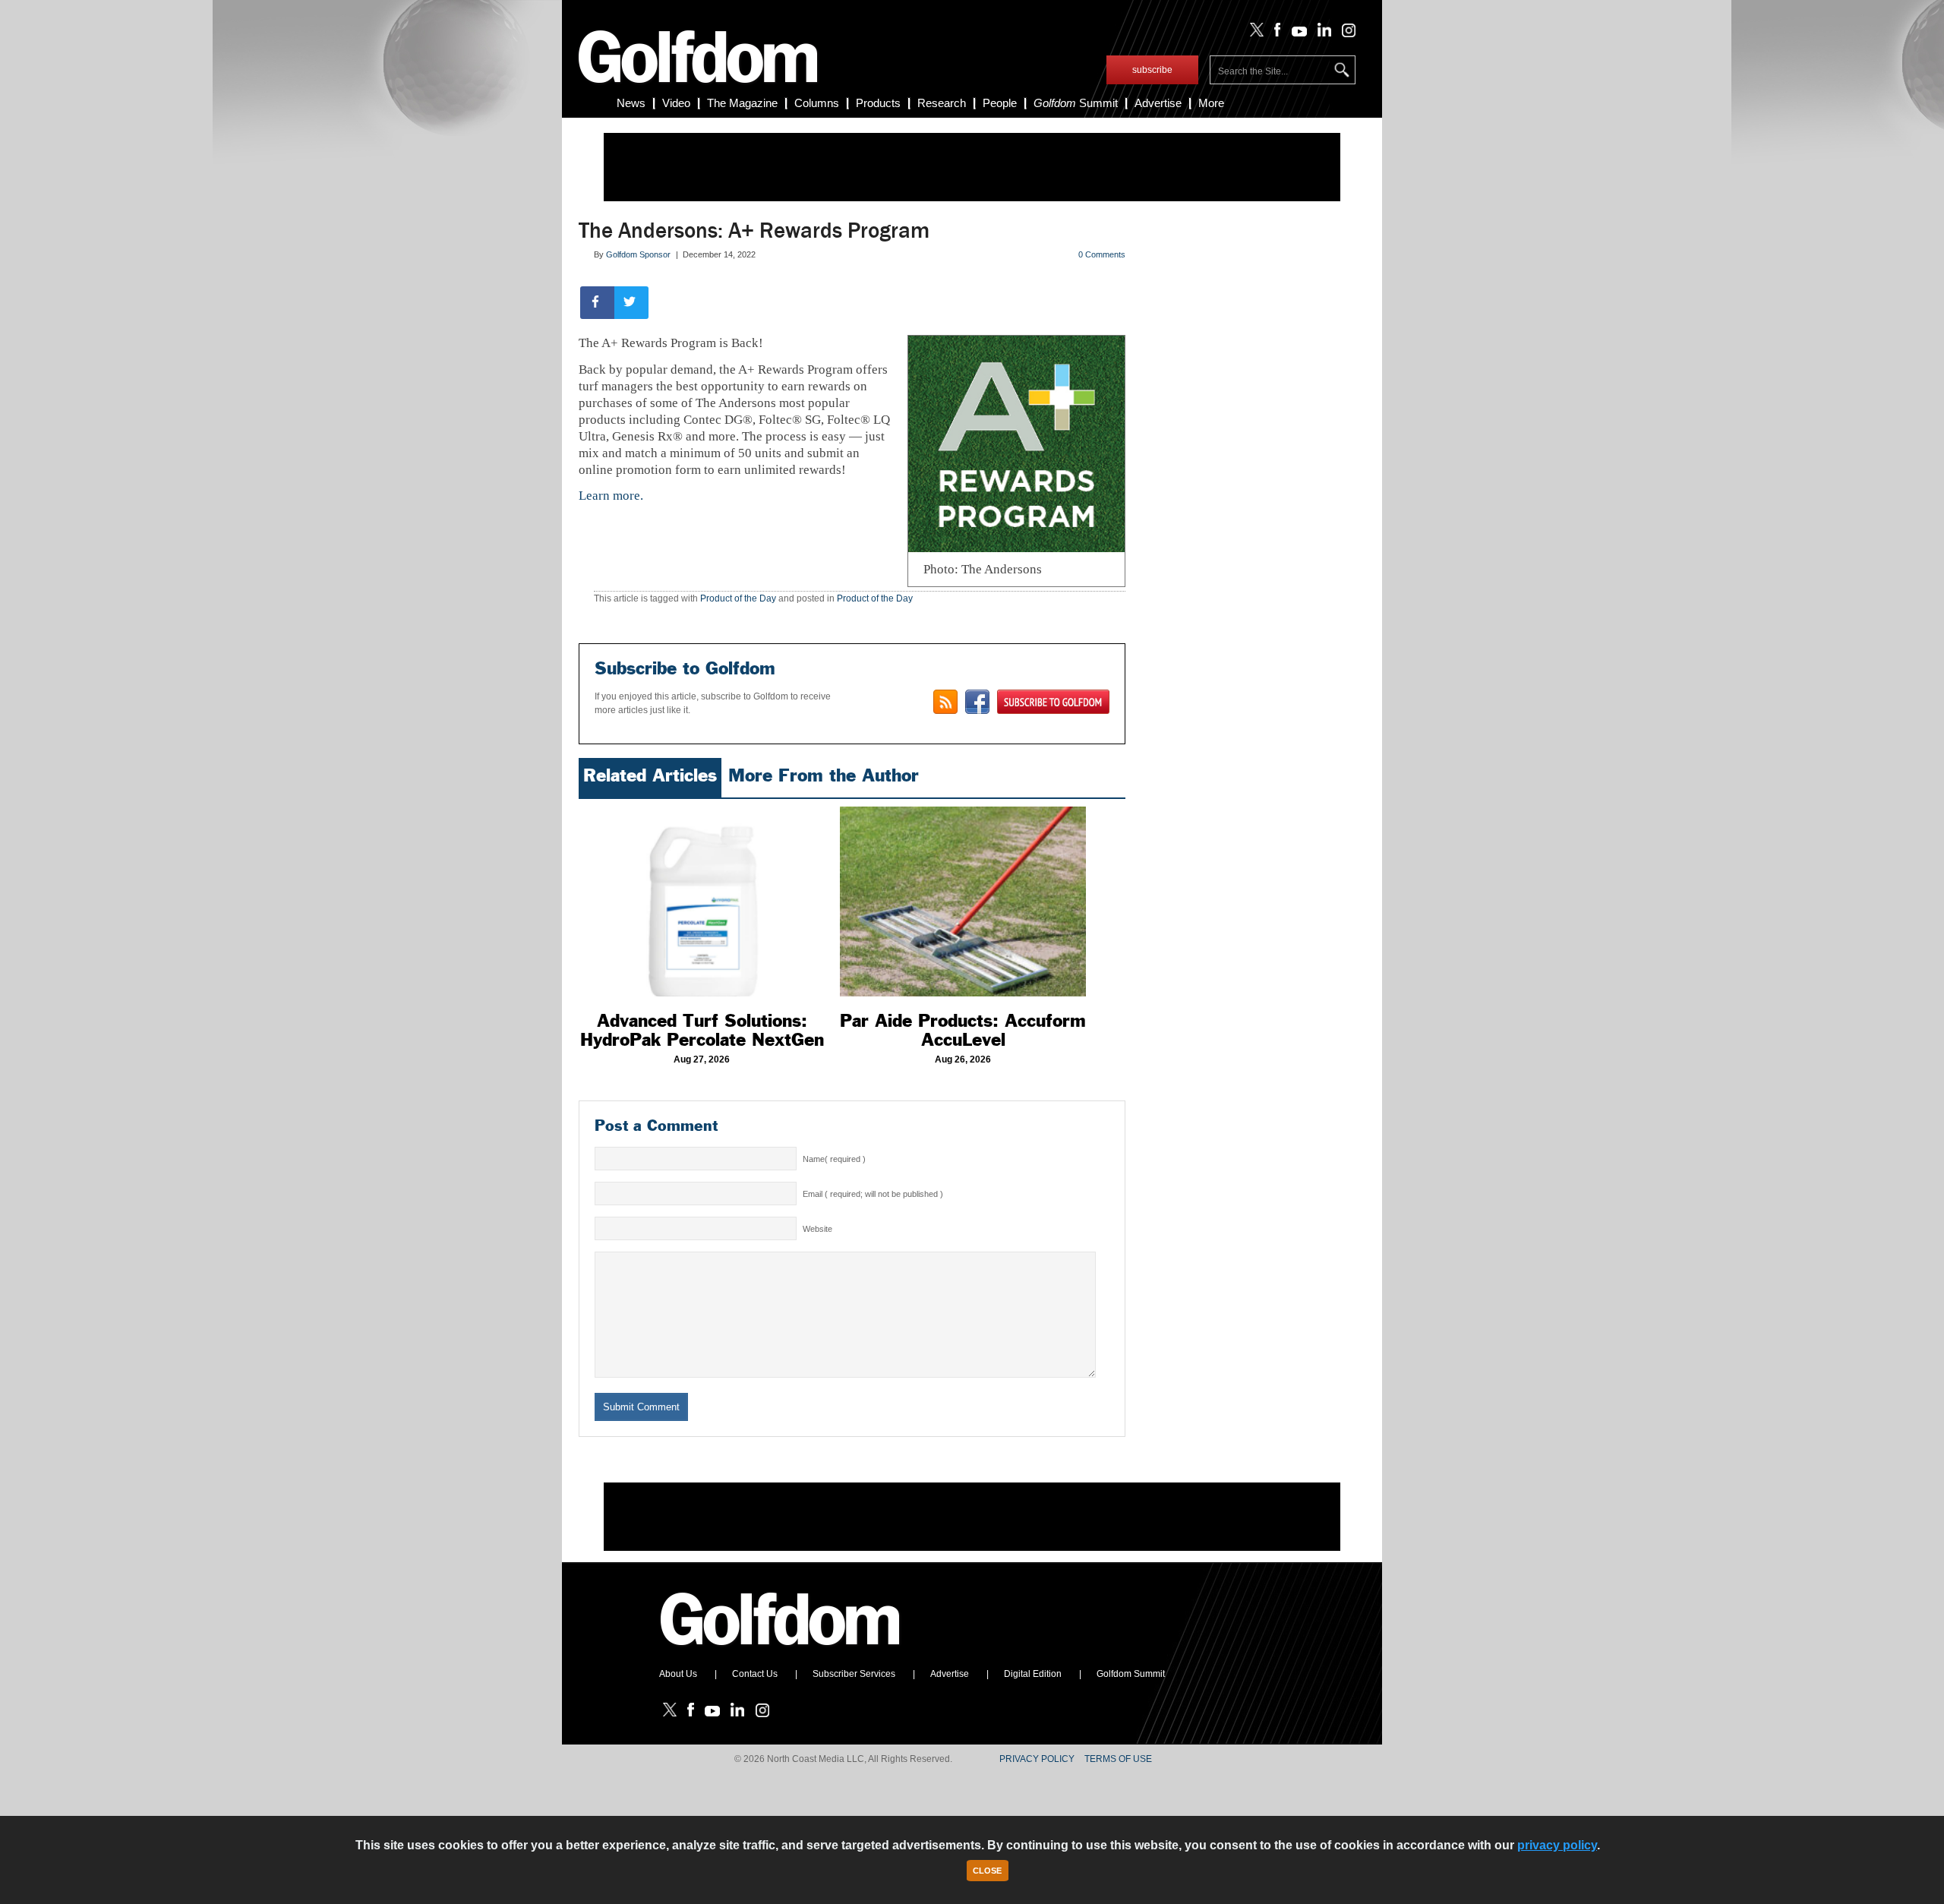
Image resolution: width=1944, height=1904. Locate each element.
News (631, 103)
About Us (678, 1674)
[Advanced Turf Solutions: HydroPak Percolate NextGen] (702, 901)
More (1211, 103)
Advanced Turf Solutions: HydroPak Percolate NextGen (702, 1030)
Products (878, 103)
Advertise (1158, 103)
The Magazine (742, 103)
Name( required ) (834, 1159)
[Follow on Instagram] (1344, 33)
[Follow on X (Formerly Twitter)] (1254, 33)
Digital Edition (1033, 1674)
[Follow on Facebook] (1275, 33)
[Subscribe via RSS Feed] (945, 702)
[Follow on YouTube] (1295, 33)
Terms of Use (1118, 1759)
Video (676, 103)
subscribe (1152, 70)
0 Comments (1102, 254)
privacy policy (1557, 1845)
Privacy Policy (1037, 1759)
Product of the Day (738, 598)
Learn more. (611, 496)
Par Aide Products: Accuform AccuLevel (963, 1030)
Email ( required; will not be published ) (873, 1194)
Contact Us (755, 1674)
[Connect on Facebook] (977, 702)
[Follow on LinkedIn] (1322, 33)
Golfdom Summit (1131, 1674)
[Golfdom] (781, 1652)
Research (942, 103)
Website (817, 1229)
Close (987, 1871)
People (1000, 103)
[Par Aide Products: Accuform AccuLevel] (963, 901)
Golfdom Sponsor (638, 254)
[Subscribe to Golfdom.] (1053, 702)
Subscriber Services (854, 1674)
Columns (817, 103)
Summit (1076, 103)
